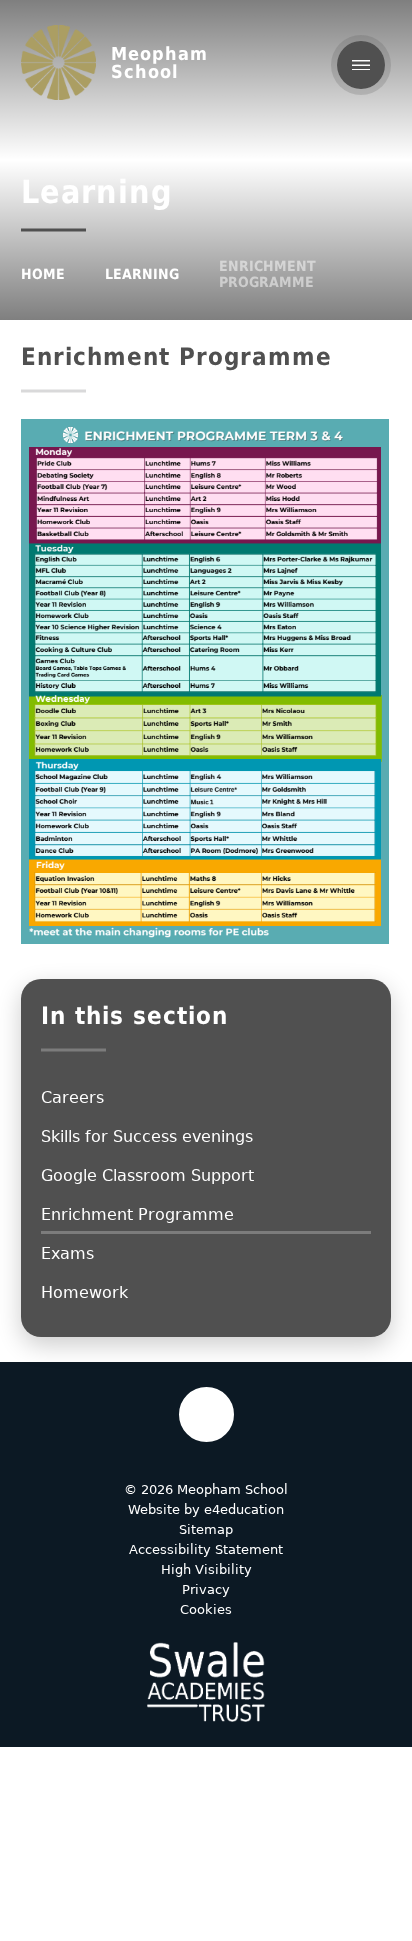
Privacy (206, 1589)
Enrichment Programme (267, 274)
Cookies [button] (206, 1609)
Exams (67, 1253)
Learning (142, 274)
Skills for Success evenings (147, 1136)
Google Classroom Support (147, 1175)
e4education (244, 1509)
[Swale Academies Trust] (206, 1682)
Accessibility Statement (206, 1549)
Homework (84, 1292)
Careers (72, 1097)
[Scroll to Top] (206, 1414)
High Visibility (206, 1569)
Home (43, 274)
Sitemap (206, 1529)
